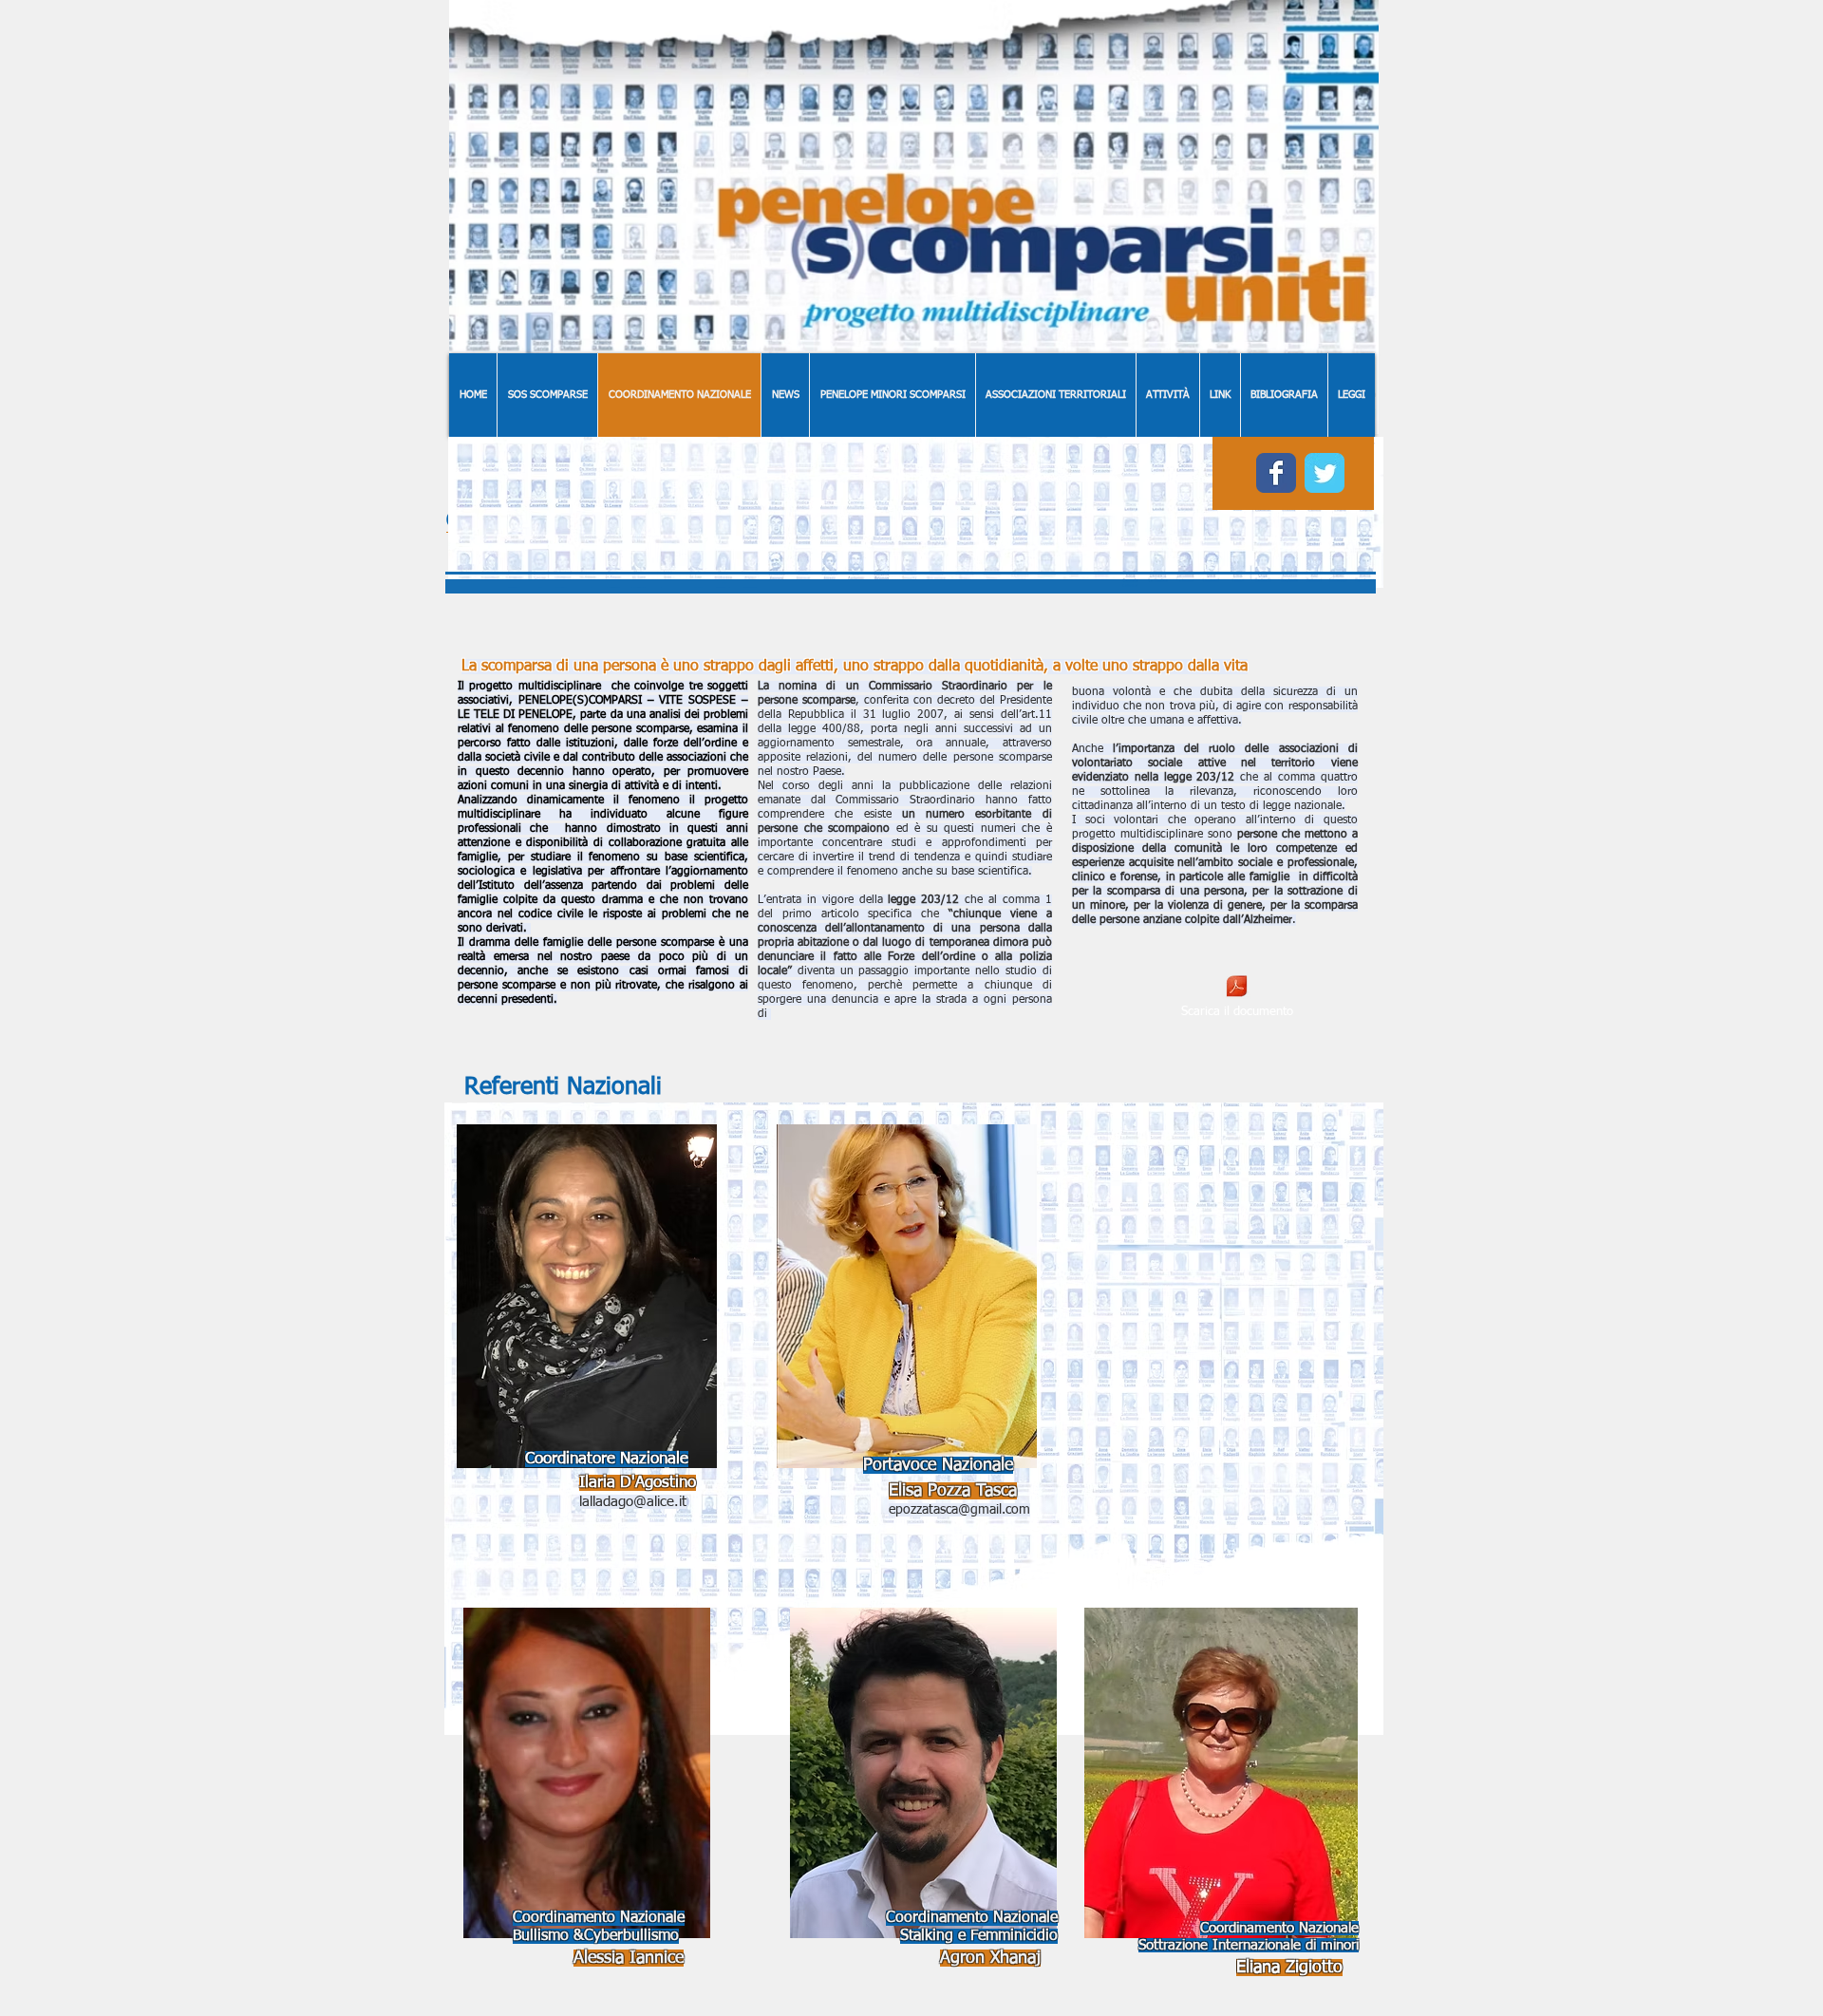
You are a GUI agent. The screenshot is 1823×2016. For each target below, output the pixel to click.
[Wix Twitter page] (1325, 473)
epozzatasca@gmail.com (959, 1510)
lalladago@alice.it (633, 1502)
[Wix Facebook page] (1276, 473)
